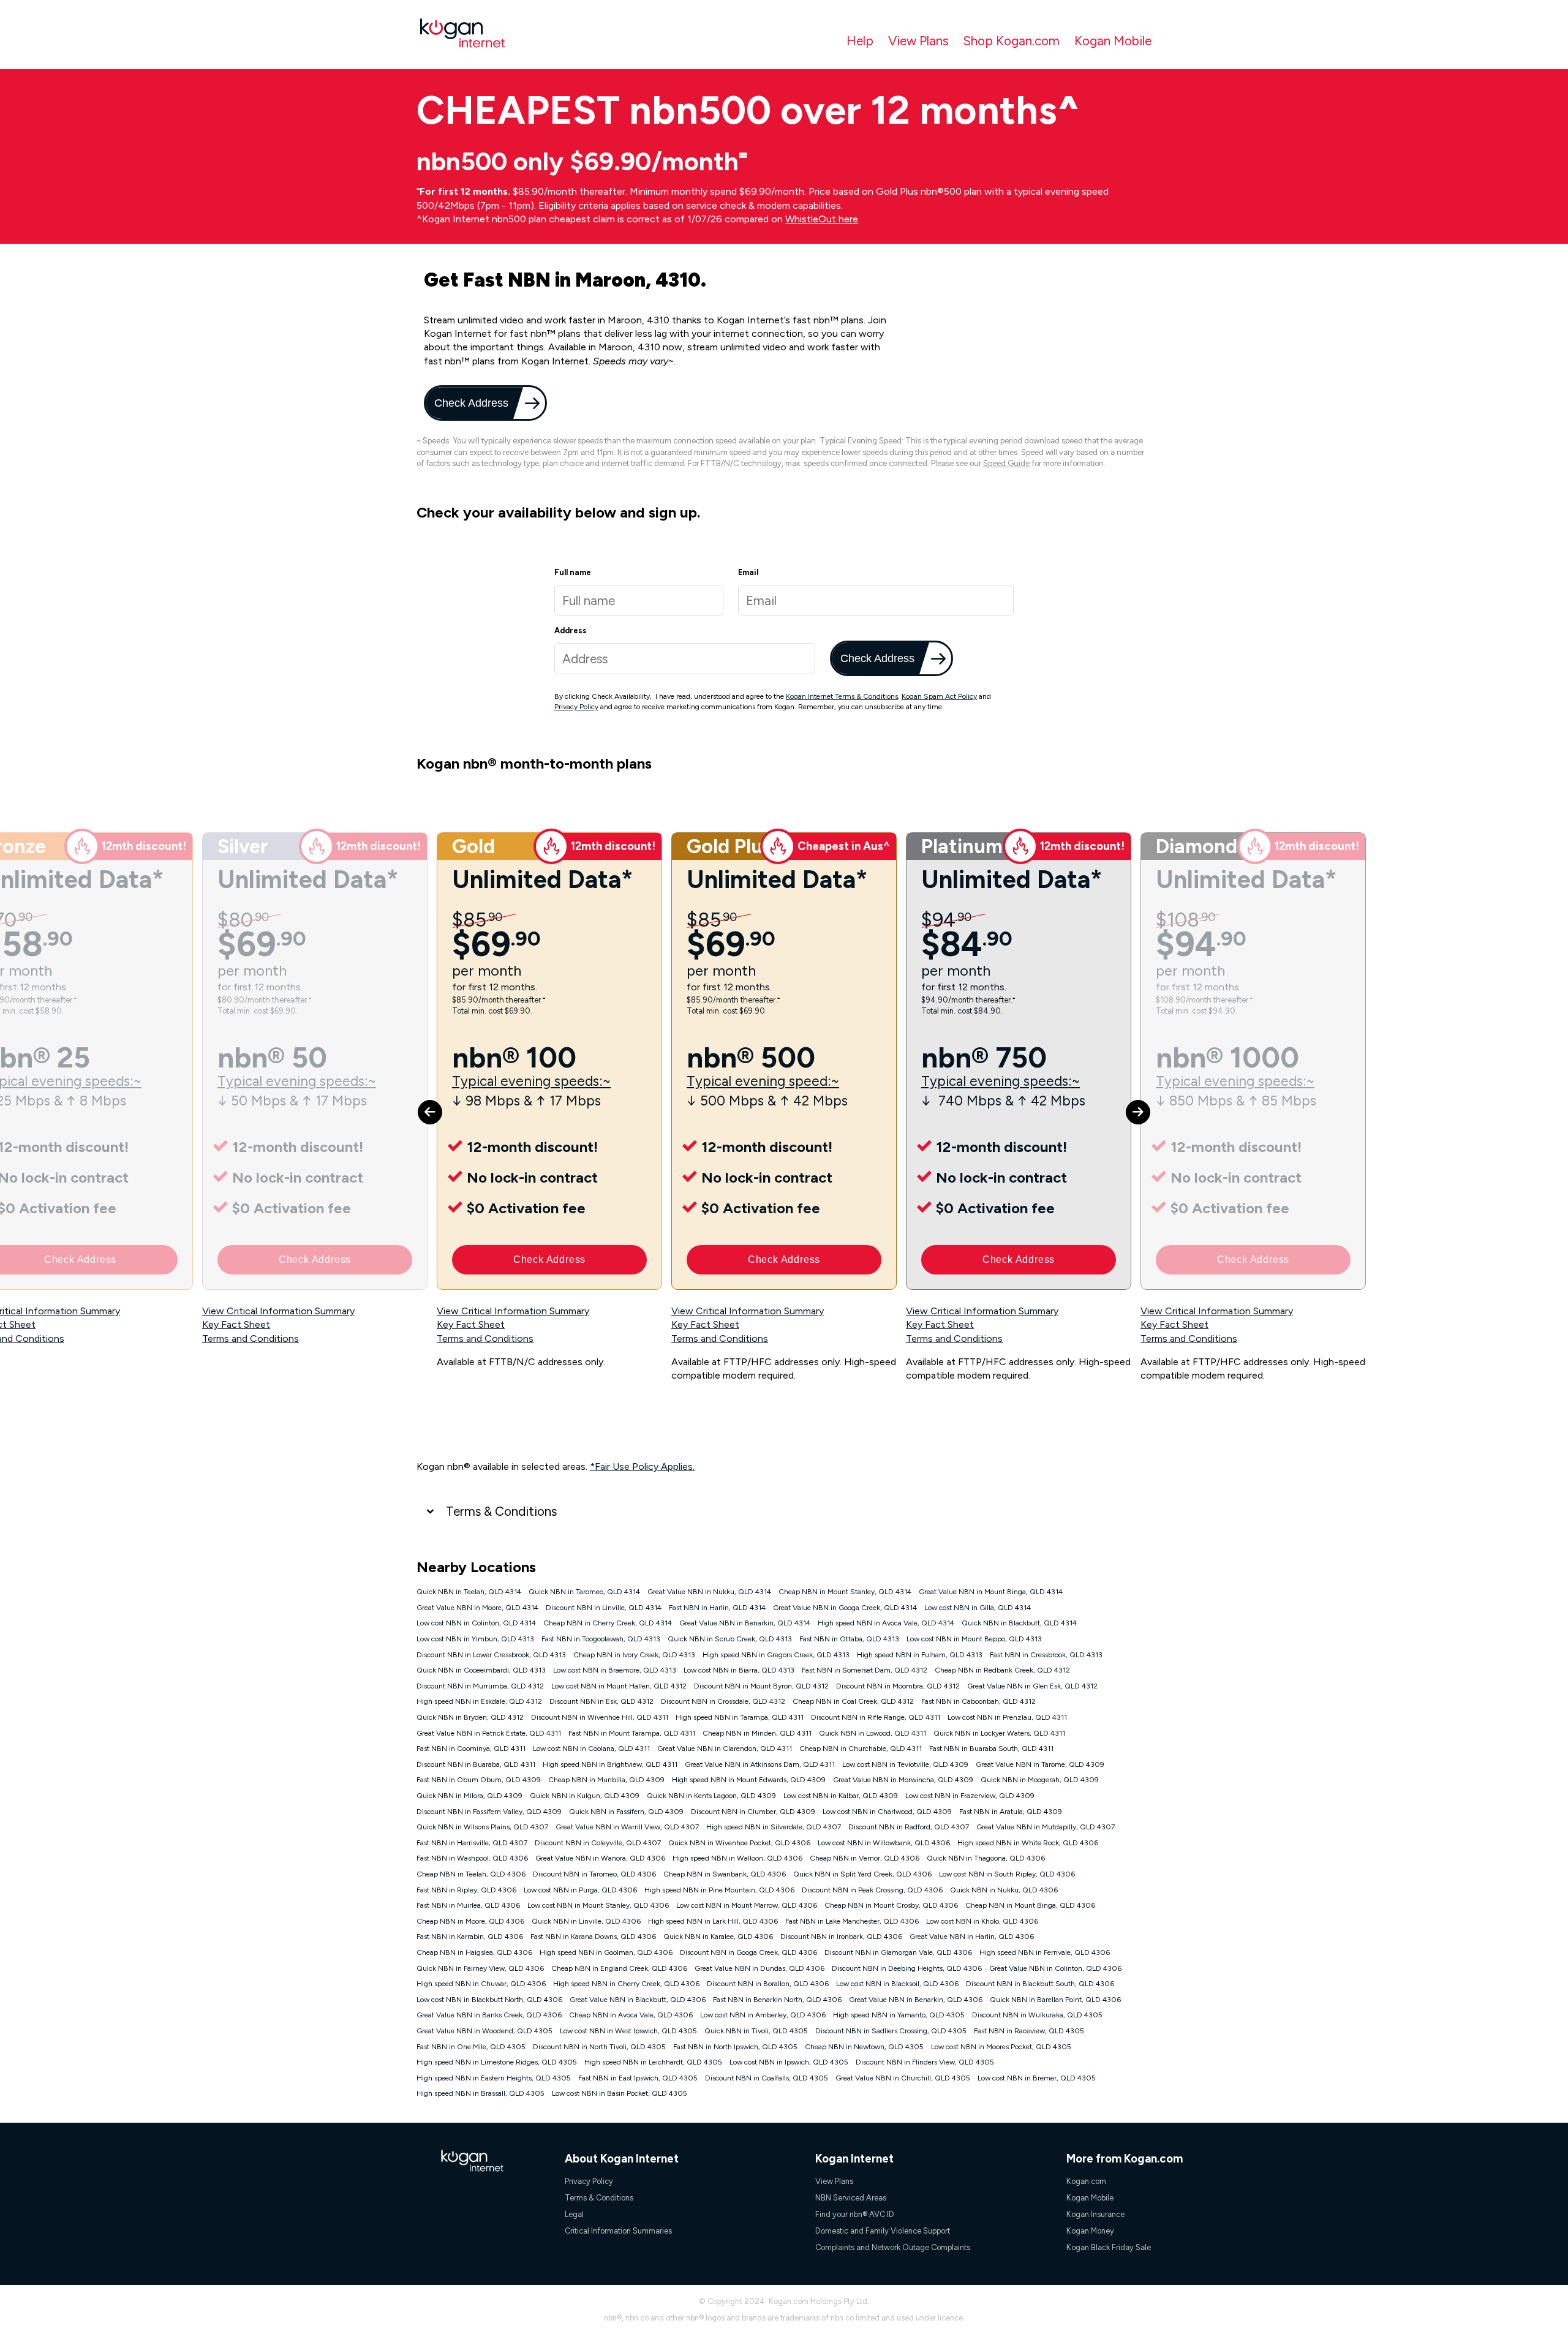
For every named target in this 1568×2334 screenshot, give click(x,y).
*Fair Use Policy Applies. (642, 1466)
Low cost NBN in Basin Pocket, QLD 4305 (620, 2093)
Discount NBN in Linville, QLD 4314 (604, 1608)
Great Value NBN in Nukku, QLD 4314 (709, 1592)
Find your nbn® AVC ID (855, 2214)
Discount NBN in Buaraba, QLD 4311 (476, 1764)
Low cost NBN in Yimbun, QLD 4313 (475, 1639)
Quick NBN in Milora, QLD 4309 (469, 1796)
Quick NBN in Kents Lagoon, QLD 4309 (711, 1796)
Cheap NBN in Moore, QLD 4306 (470, 1921)
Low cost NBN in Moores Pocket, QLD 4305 (1001, 2047)
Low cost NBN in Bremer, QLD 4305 (1037, 2078)
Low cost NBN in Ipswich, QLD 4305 (789, 2062)
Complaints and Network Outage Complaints (893, 2247)
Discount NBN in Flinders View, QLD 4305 (925, 2062)
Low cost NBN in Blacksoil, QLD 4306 (897, 1984)
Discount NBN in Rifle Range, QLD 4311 (876, 1717)
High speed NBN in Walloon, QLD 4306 (737, 1858)
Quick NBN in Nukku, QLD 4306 (1004, 1890)
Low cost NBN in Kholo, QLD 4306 (982, 1921)
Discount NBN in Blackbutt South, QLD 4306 (1040, 1984)
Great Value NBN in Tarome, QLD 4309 (1040, 1764)
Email (748, 572)
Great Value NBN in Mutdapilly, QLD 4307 (1046, 1827)
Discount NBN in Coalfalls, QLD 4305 (767, 2078)
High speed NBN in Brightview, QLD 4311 (610, 1764)
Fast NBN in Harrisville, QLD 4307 (472, 1843)
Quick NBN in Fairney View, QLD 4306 (480, 1968)
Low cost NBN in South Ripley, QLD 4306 (1007, 1874)
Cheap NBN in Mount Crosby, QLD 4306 (891, 1905)
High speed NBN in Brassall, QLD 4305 (481, 2093)
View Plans (918, 41)
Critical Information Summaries (618, 2231)
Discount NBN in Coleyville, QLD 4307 (598, 1843)
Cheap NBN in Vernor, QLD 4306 (865, 1858)
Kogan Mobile (1113, 41)
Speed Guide (1006, 463)
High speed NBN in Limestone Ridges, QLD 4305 (497, 2062)
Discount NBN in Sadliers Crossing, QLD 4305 (891, 2031)
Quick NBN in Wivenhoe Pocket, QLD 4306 (739, 1843)
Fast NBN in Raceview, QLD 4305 (1029, 2031)
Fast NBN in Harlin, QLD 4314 (717, 1608)
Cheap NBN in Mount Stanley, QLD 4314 (845, 1592)
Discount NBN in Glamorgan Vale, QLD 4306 (898, 1952)
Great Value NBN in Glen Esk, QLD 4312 (1032, 1686)
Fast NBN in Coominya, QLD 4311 (471, 1749)
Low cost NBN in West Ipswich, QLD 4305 (628, 2031)
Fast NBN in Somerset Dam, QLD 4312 (865, 1670)
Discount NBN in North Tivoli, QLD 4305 (599, 2047)
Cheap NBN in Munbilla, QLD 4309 (606, 1780)
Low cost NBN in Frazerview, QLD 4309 (970, 1796)
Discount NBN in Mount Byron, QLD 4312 (761, 1686)
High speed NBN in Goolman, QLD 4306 (606, 1952)
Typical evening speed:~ (763, 1081)
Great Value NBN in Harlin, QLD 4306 (972, 1937)
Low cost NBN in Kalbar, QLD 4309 (841, 1796)
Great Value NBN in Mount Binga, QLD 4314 (991, 1592)
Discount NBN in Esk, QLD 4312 (601, 1701)
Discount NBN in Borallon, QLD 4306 (768, 1984)
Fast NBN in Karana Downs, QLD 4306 (593, 1937)
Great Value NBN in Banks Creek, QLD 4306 (489, 2015)
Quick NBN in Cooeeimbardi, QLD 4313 (481, 1670)
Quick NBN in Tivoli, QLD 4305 (756, 2031)
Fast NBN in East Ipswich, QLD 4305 (638, 2078)
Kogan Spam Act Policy (939, 696)
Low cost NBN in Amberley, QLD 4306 (763, 2015)
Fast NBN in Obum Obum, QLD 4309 (479, 1780)
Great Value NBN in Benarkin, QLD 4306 (916, 2000)
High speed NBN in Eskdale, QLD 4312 (479, 1701)
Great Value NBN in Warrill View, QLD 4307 (627, 1827)
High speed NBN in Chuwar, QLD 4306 (481, 1984)
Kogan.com (1086, 2181)
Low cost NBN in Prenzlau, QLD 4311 (1007, 1717)
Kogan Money (1090, 2231)
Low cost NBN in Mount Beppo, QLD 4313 (974, 1639)
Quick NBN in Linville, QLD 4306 (586, 1921)
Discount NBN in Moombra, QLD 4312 (898, 1686)
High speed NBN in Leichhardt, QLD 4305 (653, 2062)
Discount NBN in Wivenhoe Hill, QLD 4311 (600, 1717)
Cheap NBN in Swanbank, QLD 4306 (725, 1874)
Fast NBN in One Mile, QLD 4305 (471, 2047)
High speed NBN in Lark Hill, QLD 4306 (713, 1921)
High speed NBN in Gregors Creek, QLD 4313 (776, 1655)
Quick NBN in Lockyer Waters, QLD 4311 (999, 1733)
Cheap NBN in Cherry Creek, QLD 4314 (608, 1623)
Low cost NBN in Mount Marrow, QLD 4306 (747, 1905)
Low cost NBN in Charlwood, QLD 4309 (887, 1812)
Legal (574, 2214)
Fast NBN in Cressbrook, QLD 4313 (1046, 1655)
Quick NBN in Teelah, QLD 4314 (469, 1592)
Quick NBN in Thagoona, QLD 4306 (986, 1858)
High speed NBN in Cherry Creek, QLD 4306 (626, 1984)
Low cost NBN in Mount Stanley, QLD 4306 (598, 1905)
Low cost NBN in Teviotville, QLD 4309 (905, 1764)
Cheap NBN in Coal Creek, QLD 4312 (853, 1701)
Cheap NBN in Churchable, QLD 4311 (861, 1749)
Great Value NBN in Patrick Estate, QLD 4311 (489, 1733)
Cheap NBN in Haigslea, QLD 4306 (474, 1952)
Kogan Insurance (1095, 2214)
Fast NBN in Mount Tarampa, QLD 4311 (632, 1733)
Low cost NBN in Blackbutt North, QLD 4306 (489, 2000)
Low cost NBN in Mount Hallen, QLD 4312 (619, 1686)
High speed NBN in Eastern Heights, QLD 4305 (494, 2078)
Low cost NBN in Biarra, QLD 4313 (739, 1670)
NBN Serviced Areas (851, 2198)
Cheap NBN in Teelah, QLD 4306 (471, 1874)
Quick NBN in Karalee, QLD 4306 (718, 1937)
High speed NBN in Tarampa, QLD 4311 (740, 1717)
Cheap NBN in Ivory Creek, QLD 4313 (634, 1655)
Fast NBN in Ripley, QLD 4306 (466, 1890)
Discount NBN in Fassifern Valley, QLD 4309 (489, 1812)
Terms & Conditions (501, 1511)
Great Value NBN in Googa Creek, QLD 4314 (845, 1608)
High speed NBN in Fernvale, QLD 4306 (1045, 1952)
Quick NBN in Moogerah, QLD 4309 (1040, 1780)
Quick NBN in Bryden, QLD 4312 (470, 1717)
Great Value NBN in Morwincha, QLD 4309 (903, 1780)
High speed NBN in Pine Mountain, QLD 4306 (719, 1890)
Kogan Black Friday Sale (1109, 2247)
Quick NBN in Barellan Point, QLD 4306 (1055, 2000)
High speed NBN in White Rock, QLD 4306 (1028, 1843)
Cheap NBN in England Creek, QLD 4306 (619, 1968)
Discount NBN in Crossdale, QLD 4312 (723, 1701)
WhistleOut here (822, 219)
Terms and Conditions (251, 1338)
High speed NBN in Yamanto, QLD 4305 (899, 2015)
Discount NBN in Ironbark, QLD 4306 (841, 1937)
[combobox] (685, 659)
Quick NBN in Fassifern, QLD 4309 (626, 1812)
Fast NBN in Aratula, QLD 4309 (1011, 1812)
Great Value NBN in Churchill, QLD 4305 (903, 2078)
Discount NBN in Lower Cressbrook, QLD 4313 (491, 1655)
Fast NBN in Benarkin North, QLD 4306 (777, 2000)
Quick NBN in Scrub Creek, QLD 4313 (730, 1639)
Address (571, 631)
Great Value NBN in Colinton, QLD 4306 (1055, 1968)
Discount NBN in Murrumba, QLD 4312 (480, 1686)
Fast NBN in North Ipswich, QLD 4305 (735, 2047)
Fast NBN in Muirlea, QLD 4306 (468, 1905)
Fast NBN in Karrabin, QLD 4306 (470, 1937)
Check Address (470, 403)
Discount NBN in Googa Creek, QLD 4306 (748, 1952)
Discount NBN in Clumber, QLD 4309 (753, 1812)
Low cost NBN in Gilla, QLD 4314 (978, 1608)
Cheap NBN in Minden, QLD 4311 (757, 1733)
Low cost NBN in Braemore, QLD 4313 (615, 1670)
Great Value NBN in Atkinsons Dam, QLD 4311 (760, 1764)
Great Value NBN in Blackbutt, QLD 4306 (638, 2000)
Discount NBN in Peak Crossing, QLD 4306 (872, 1890)
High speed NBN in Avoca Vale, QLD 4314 (886, 1623)
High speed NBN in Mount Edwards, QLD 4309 (749, 1780)
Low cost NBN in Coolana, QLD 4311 (591, 1749)
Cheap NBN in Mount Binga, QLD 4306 (1030, 1905)
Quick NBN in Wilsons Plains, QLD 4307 (482, 1827)
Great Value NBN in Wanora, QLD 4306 (600, 1858)
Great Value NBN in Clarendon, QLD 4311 (725, 1749)
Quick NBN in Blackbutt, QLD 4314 (1019, 1623)
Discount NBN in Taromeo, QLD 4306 (594, 1874)
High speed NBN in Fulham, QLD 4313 (920, 1655)
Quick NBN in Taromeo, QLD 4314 (584, 1592)
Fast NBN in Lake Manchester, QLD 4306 (852, 1921)
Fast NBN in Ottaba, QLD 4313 (849, 1639)
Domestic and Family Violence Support (883, 2231)
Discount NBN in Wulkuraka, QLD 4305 (1037, 2015)
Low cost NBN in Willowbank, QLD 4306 (884, 1843)
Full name (573, 572)
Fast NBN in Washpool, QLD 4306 (472, 1858)
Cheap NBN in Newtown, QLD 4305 (864, 2047)
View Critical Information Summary (278, 1311)
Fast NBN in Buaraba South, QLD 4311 (991, 1749)
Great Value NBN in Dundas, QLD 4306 (759, 1968)
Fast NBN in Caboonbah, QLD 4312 (978, 1701)
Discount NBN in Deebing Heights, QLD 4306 (907, 1968)
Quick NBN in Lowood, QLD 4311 (873, 1733)
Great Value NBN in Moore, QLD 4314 (477, 1608)
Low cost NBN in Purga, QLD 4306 (580, 1890)
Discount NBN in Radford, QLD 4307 (909, 1827)
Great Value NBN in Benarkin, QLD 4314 (745, 1623)
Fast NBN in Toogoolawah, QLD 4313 (601, 1639)
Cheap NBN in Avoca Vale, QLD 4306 (631, 2015)
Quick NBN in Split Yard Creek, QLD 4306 (862, 1874)
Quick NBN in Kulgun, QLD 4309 (585, 1796)
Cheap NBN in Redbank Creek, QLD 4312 (1002, 1670)
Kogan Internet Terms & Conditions (842, 696)
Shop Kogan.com (1011, 41)
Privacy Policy (576, 707)
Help (860, 41)
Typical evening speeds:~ (297, 1081)
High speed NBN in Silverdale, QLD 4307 (774, 1827)
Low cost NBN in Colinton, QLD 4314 (476, 1623)
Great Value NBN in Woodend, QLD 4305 (484, 2031)
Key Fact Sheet (236, 1324)
